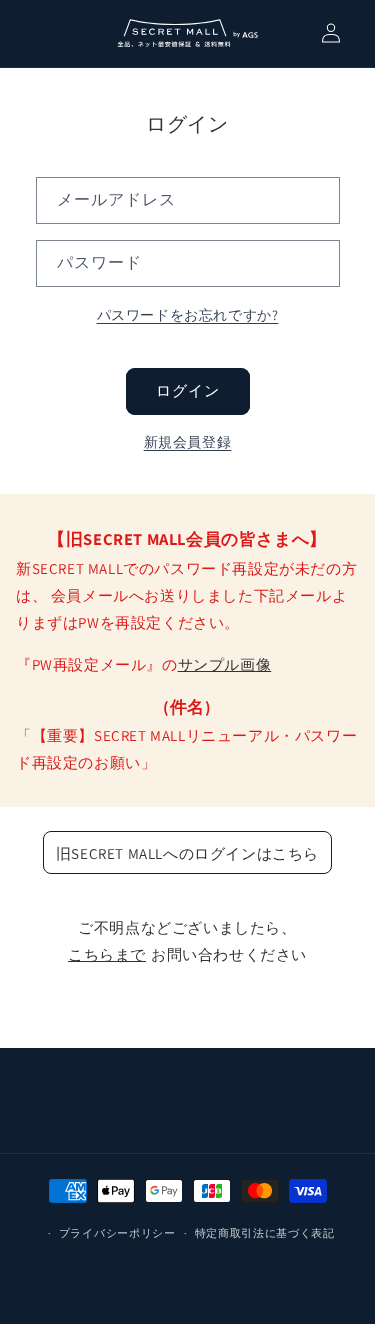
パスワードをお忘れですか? (188, 315)
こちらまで (107, 954)
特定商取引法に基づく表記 (265, 1233)
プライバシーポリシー (117, 1233)
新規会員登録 (188, 442)
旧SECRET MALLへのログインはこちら (187, 853)
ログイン (188, 390)
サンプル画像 (225, 664)
